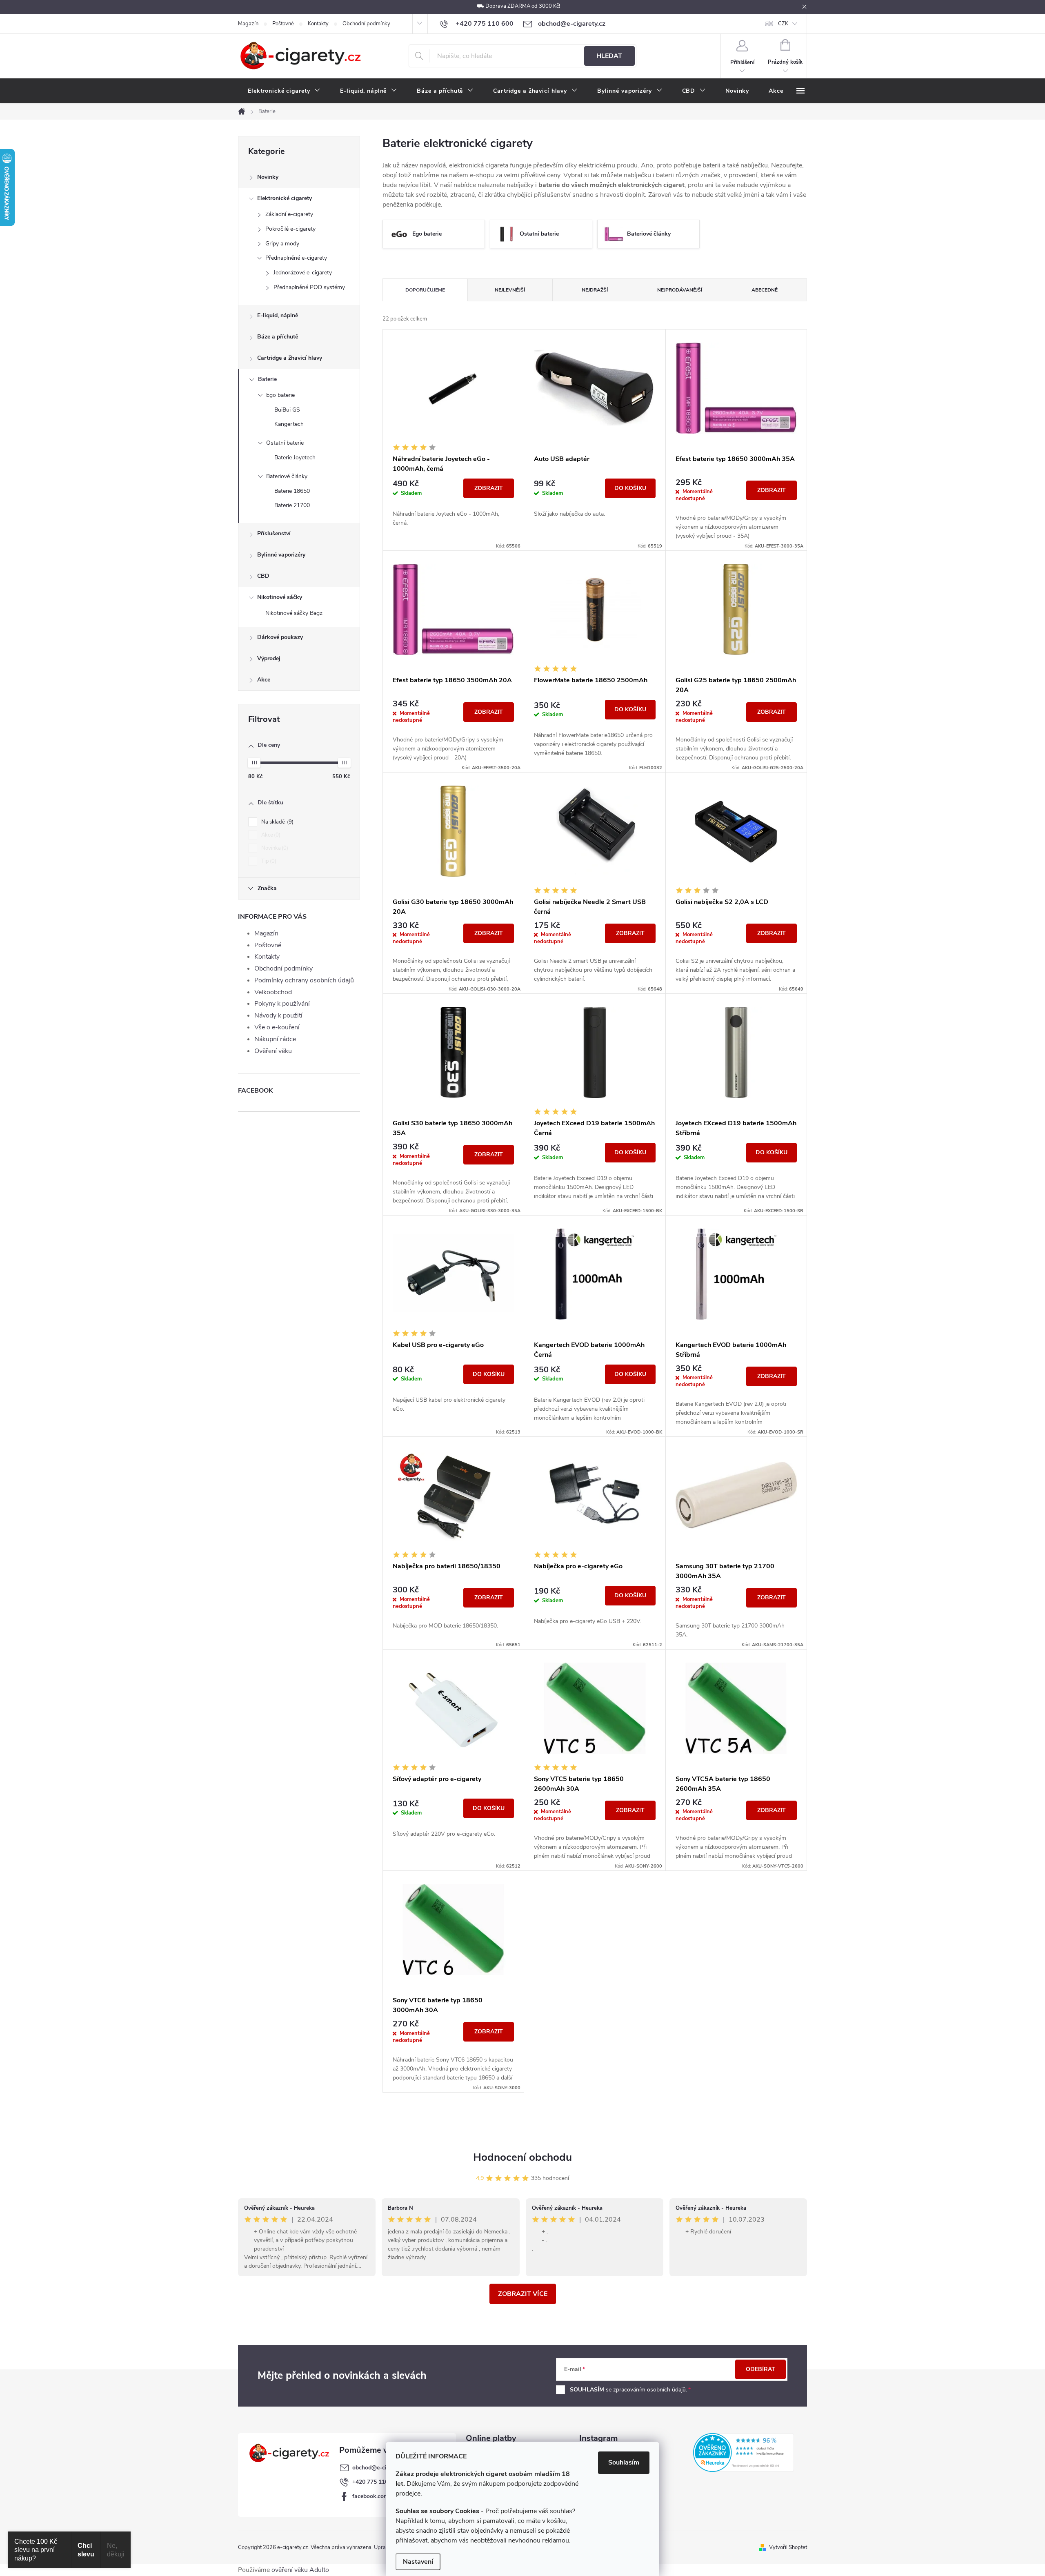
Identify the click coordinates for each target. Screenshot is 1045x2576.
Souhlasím (624, 2462)
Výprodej (269, 658)
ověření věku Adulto (300, 2570)
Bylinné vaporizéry (281, 555)
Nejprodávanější (680, 290)
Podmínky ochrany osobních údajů (304, 980)
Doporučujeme (425, 290)
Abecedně (765, 290)
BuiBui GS (287, 410)
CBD (263, 576)
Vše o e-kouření (277, 1027)
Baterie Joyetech (295, 458)
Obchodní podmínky (366, 24)
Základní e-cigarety (289, 214)
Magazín (248, 24)
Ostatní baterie (285, 443)
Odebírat (760, 2369)
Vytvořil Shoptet (788, 2547)
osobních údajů (666, 2390)
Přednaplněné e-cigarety (296, 258)
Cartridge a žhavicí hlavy (290, 358)
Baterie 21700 (292, 505)
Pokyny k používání (282, 1004)
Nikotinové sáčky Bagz (294, 613)
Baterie (267, 379)
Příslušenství (274, 533)
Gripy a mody (282, 244)
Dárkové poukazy (280, 637)
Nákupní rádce (275, 1039)
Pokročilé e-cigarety (290, 229)
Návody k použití (278, 1015)
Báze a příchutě (278, 337)
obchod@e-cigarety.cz (381, 2468)
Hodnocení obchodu (522, 2157)
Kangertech (289, 424)
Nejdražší (595, 290)
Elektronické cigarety (285, 198)
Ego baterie (280, 395)
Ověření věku (273, 1051)
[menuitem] (284, 91)
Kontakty (318, 24)
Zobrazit (489, 488)
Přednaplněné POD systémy (309, 287)
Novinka (274, 848)
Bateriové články (287, 476)
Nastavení (418, 2562)
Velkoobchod (273, 992)
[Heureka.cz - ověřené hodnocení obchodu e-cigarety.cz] (744, 2452)
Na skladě (277, 822)
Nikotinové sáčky (280, 597)
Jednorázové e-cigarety (303, 273)
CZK (783, 24)
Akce (264, 680)
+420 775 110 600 (376, 2482)
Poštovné (283, 24)
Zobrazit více (523, 2294)
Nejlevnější (510, 290)
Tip (268, 861)
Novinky (268, 177)
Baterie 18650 (292, 491)
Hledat (609, 56)
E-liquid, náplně (278, 315)
